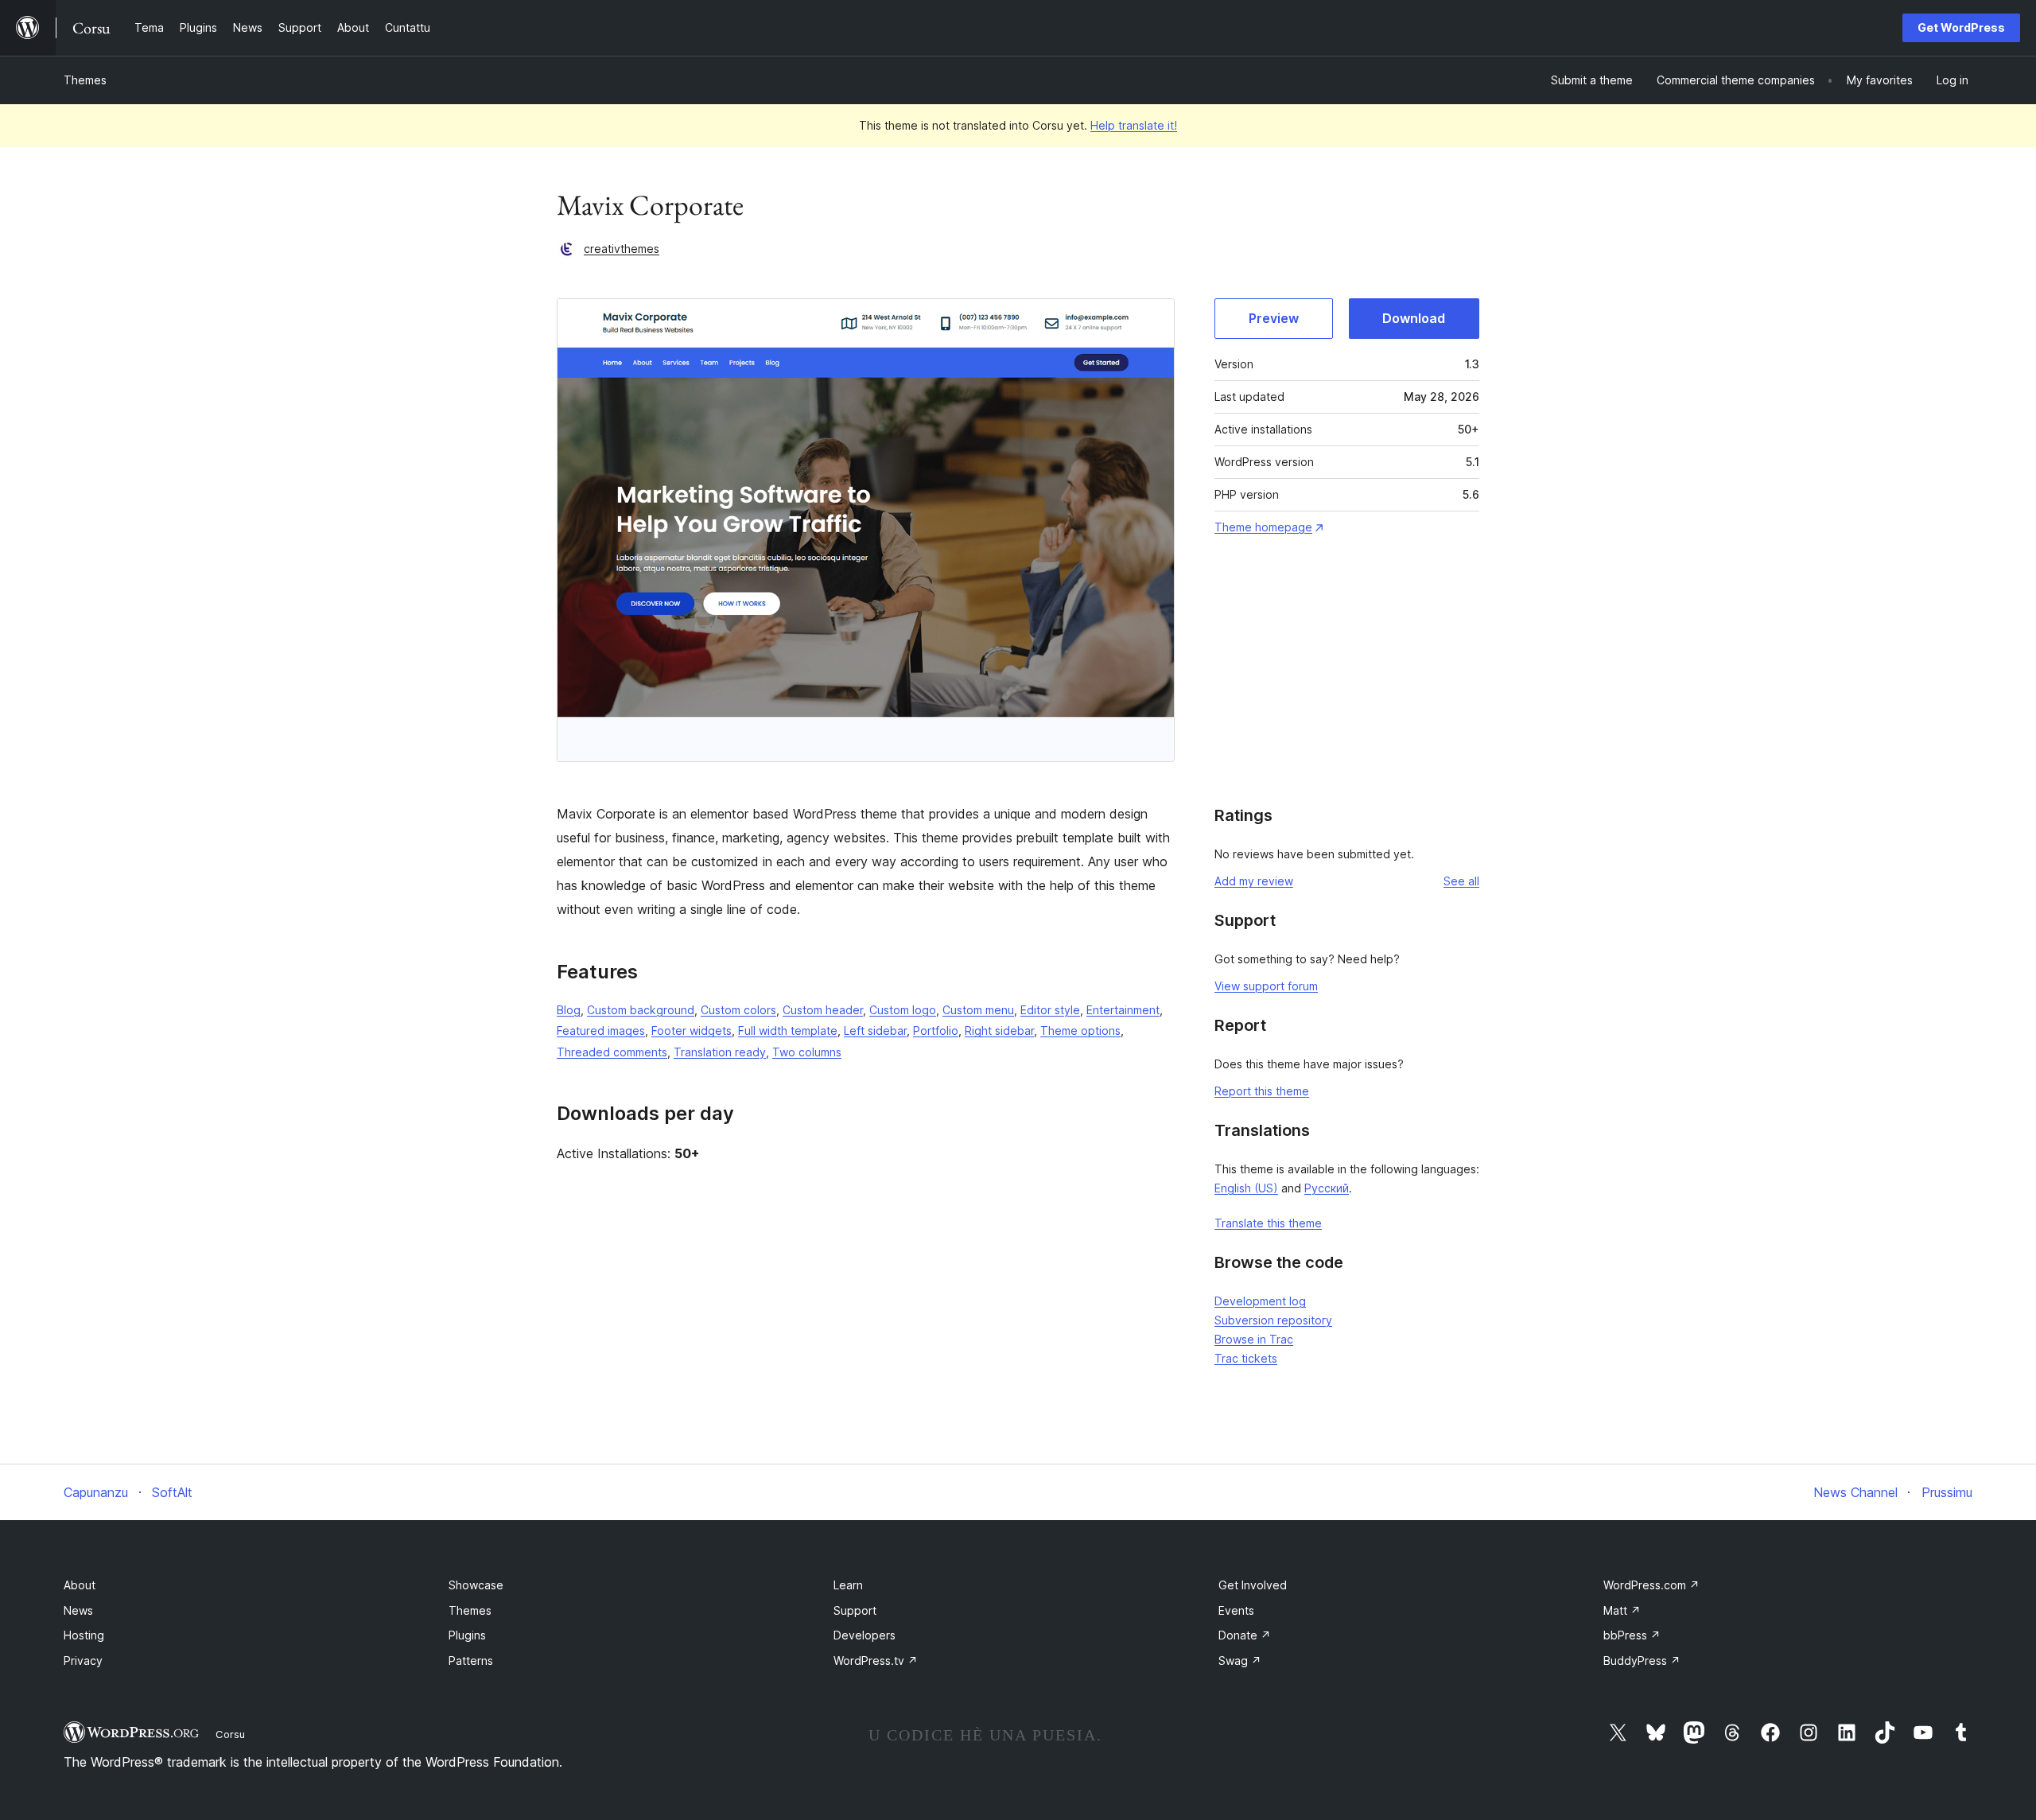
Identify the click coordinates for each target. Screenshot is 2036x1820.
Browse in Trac (1254, 1339)
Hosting (84, 1635)
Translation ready (720, 1052)
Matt (1622, 1610)
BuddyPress (1642, 1661)
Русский (1327, 1188)
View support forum (1266, 986)
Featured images (601, 1031)
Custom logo (903, 1010)
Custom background (641, 1010)
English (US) (1246, 1188)
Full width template (788, 1031)
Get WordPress (1961, 27)
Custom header (823, 1010)
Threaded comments (612, 1052)
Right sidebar (999, 1031)
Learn (848, 1585)
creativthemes (622, 249)
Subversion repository (1273, 1320)
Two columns (807, 1052)
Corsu (230, 1734)
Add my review (1254, 881)
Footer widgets (692, 1031)
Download (1414, 318)
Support (855, 1610)
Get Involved (1253, 1585)
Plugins (467, 1635)
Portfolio (936, 1031)
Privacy (83, 1661)
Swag (1240, 1661)
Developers (865, 1635)
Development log (1260, 1301)
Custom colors (738, 1010)
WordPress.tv (876, 1661)
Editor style (1050, 1010)
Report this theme (1262, 1091)
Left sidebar (875, 1031)
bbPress (1632, 1635)
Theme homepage (1263, 527)
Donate (1245, 1635)
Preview (1274, 318)
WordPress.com (1651, 1585)
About (80, 1585)
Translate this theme (1268, 1223)
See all (1461, 881)
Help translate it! (1134, 125)
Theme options (1080, 1031)
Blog (569, 1010)
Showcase (476, 1585)
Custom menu (978, 1010)
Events (1236, 1610)
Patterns (471, 1661)
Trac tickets (1246, 1358)
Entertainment (1123, 1010)
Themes (85, 80)
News (78, 1610)
